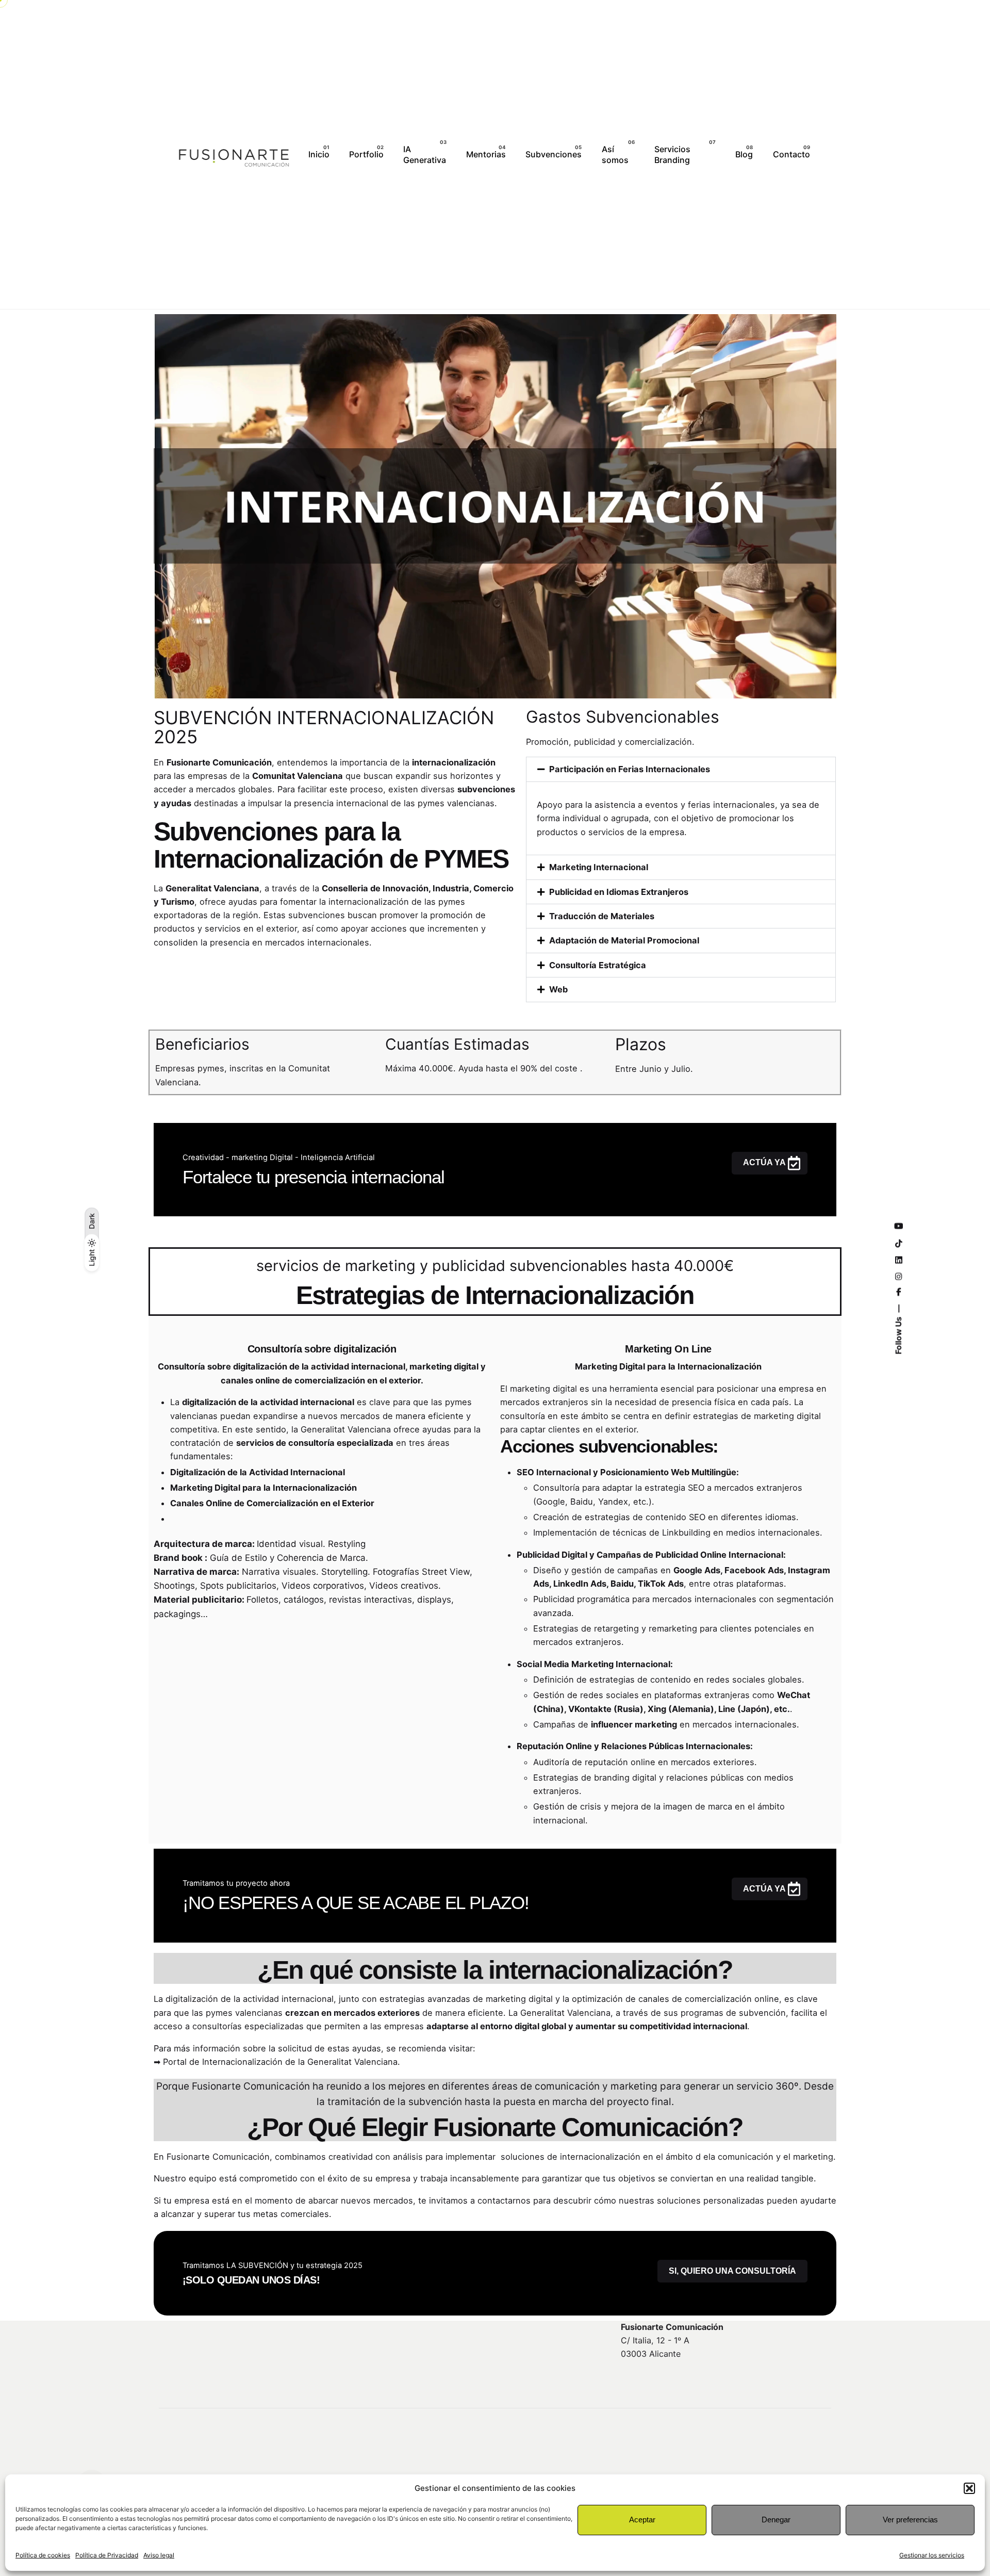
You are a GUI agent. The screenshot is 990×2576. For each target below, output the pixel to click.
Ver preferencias (910, 2520)
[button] (969, 2488)
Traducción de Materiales (602, 916)
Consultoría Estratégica (598, 965)
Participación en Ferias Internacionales (630, 769)
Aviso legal (159, 2555)
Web (558, 989)
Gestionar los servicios (932, 2555)
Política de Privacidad (107, 2555)
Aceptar (642, 2520)
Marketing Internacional (599, 867)
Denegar (776, 2520)
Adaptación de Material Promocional (624, 940)
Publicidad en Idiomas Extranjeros (619, 892)
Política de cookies (43, 2555)
